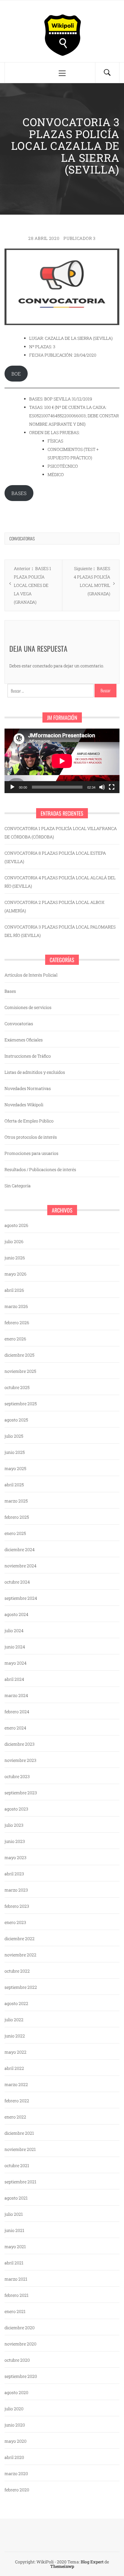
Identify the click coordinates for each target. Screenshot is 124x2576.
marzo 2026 (16, 1306)
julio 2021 (14, 2214)
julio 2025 (14, 1436)
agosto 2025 (16, 1420)
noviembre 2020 (20, 2344)
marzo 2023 (16, 1890)
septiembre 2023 (21, 1793)
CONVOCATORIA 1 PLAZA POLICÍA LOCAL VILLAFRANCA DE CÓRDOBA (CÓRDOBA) (61, 833)
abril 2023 (14, 1874)
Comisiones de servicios (28, 1007)
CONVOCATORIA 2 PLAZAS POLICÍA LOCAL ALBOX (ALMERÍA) (54, 906)
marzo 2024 (16, 1695)
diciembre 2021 (19, 2133)
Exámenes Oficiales (24, 1040)
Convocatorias (22, 538)
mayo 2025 (15, 1468)
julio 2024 (14, 1631)
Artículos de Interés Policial (31, 975)
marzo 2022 (16, 2084)
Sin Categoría (18, 1186)
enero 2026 (15, 1339)
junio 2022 (15, 2036)
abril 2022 (14, 2068)
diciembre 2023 (20, 1744)
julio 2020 (14, 2409)
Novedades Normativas (28, 1088)
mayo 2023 (15, 1857)
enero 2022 (15, 2117)
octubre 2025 (17, 1387)
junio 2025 (15, 1452)
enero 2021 (15, 2311)
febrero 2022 (17, 2101)
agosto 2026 (16, 1225)
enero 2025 (15, 1533)
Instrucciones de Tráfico (28, 1056)
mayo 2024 (15, 1663)
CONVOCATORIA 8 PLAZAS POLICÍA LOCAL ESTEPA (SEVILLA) (55, 857)
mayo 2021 (15, 2247)
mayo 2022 (15, 2052)
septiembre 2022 (21, 1987)
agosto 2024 (16, 1614)
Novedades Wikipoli (24, 1105)
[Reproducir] (12, 787)
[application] (62, 761)
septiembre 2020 (21, 2376)
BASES (19, 493)
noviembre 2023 (20, 1760)
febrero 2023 (17, 1906)
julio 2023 (14, 1825)
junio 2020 (15, 2425)
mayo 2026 (15, 1274)
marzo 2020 (16, 2473)
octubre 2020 (17, 2360)
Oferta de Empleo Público (29, 1121)
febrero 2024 (17, 1712)
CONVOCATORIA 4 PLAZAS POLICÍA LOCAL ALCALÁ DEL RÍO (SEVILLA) (60, 882)
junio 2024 (15, 1647)
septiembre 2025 (21, 1404)
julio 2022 (14, 2020)
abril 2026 (14, 1290)
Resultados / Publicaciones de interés (40, 1169)
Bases (10, 991)
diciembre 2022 (20, 1939)
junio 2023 (15, 1841)
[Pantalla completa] (112, 787)
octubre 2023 (17, 1776)
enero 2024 (15, 1728)
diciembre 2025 (19, 1355)
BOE (16, 374)
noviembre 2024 (20, 1566)
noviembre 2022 (20, 1955)
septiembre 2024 (21, 1598)
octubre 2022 (17, 1971)
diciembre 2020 (20, 2328)
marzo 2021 (16, 2279)
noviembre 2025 (20, 1371)
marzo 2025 (16, 1501)
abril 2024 (14, 1679)
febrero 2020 (17, 2490)
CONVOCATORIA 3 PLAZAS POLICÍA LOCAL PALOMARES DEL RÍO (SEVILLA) (60, 931)
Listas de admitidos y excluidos (35, 1072)
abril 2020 (14, 2457)
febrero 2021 (17, 2295)
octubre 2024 (17, 1582)
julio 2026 (14, 1241)
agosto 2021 (16, 2198)
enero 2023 (15, 1922)
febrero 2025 (17, 1517)
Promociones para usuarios (31, 1153)
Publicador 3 (79, 238)
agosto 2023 (16, 1809)
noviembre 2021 (20, 2149)
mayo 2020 (15, 2441)
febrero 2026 (17, 1323)
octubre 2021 (17, 2165)
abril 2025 (14, 1485)
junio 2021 (14, 2230)
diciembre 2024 (20, 1549)
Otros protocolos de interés (31, 1137)
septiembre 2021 (20, 2182)
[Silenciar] (102, 787)
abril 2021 (14, 2263)
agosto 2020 (16, 2392)
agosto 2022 (16, 2003)
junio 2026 (15, 1258)
